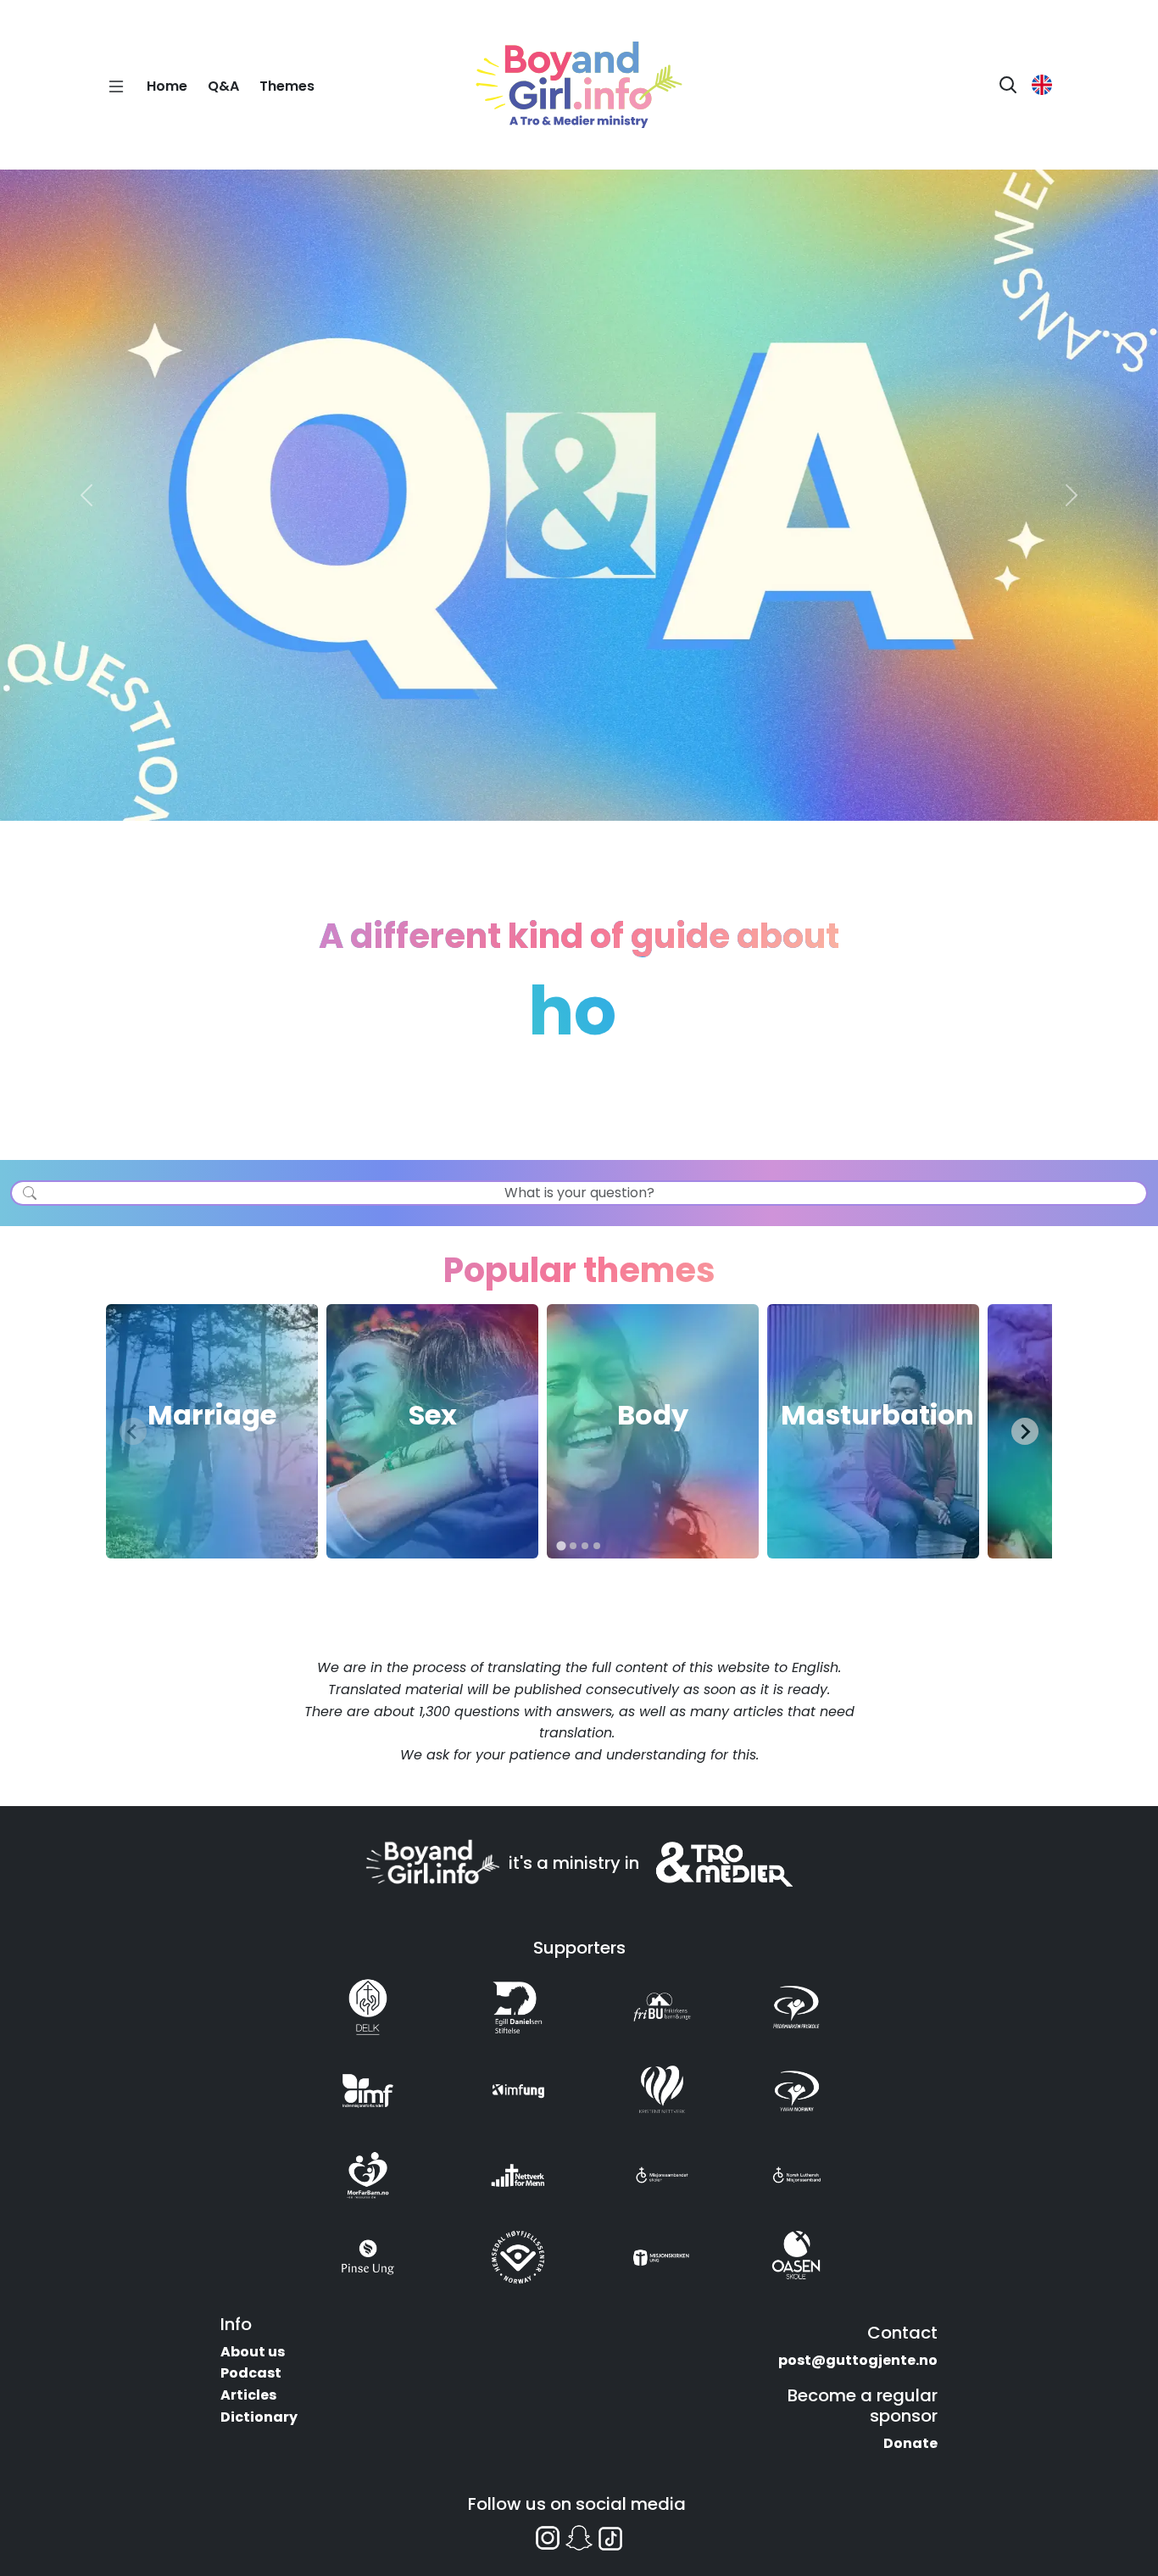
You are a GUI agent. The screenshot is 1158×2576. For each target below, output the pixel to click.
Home (167, 86)
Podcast (251, 2373)
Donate (910, 2443)
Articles (248, 2395)
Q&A (223, 86)
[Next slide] (1025, 1431)
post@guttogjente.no (858, 2360)
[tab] (561, 1546)
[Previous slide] (133, 1431)
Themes (287, 86)
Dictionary (259, 2417)
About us (253, 2352)
